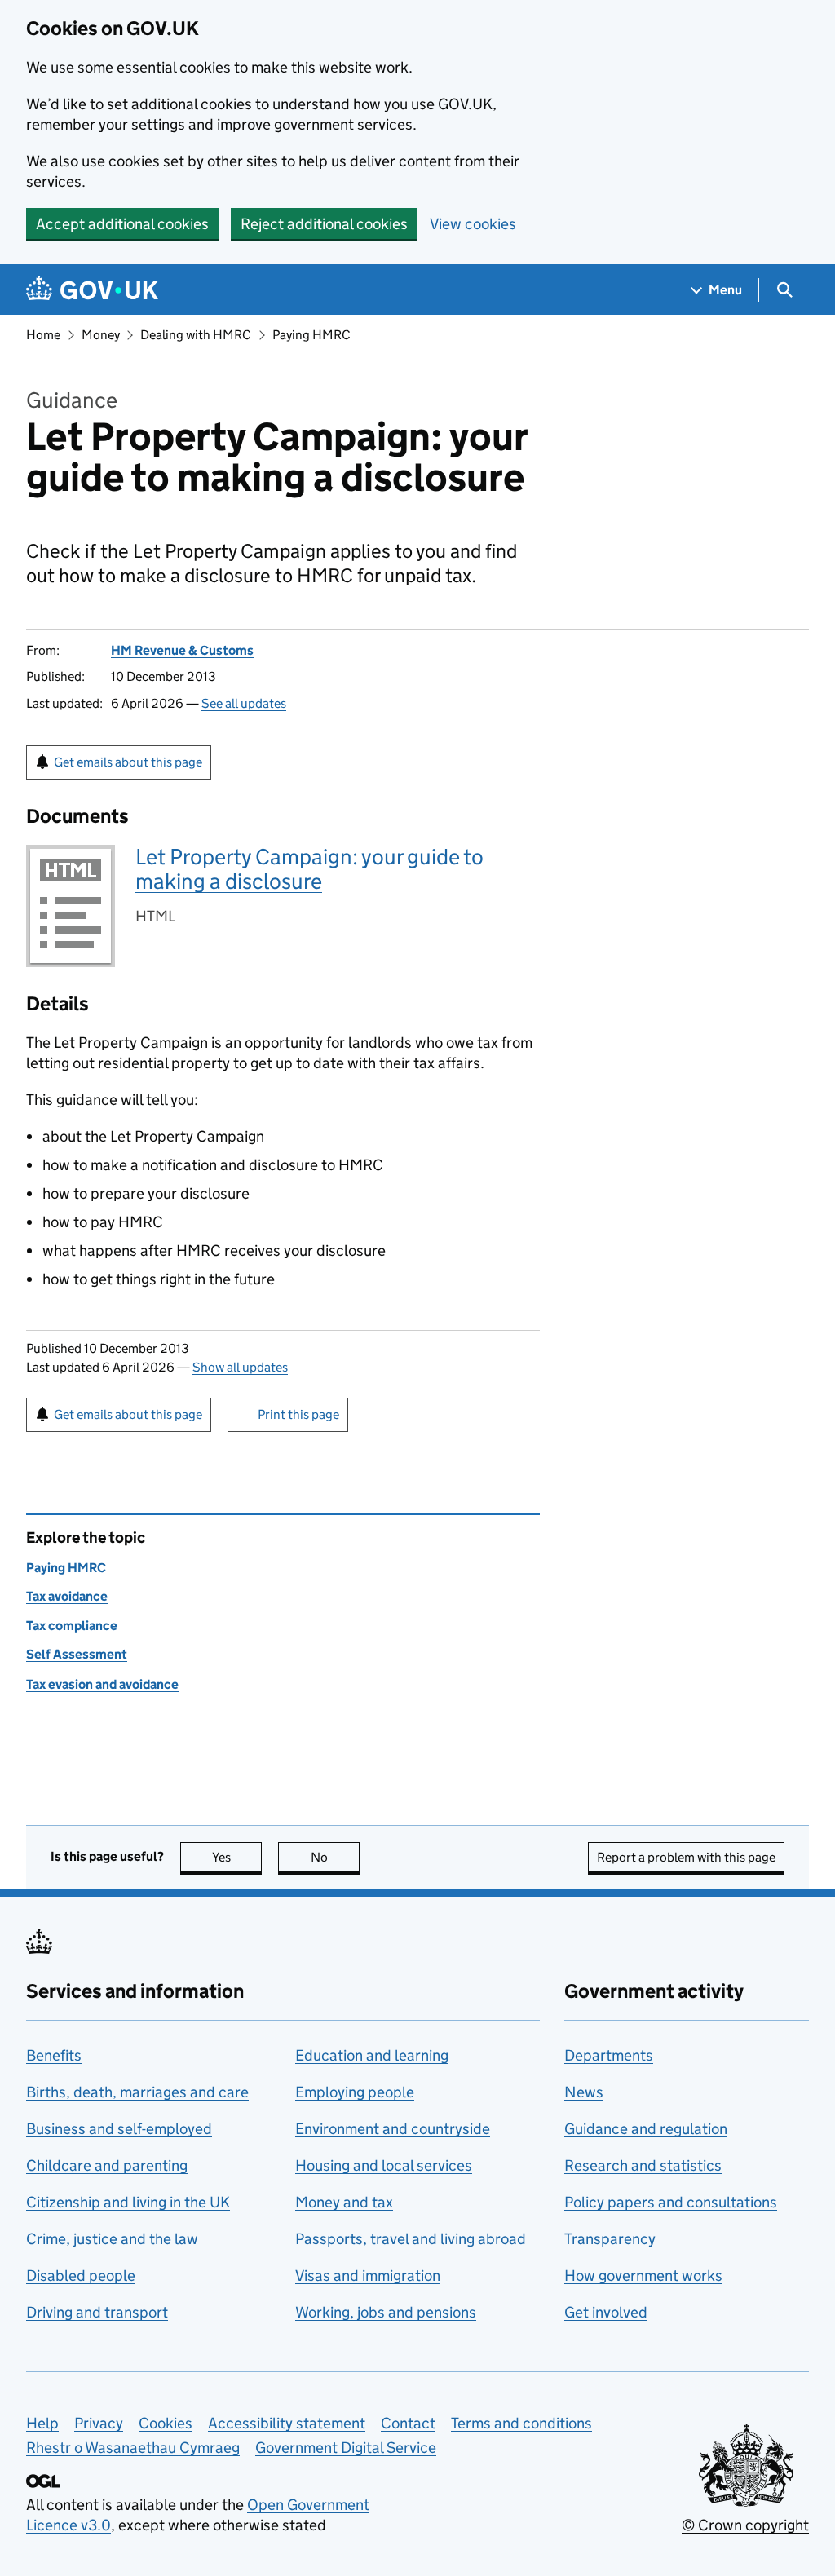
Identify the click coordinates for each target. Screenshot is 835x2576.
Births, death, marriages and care (137, 2092)
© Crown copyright (745, 2525)
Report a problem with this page (686, 1857)
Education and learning (372, 2055)
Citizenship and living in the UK (128, 2202)
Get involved (606, 2312)
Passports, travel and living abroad (411, 2239)
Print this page (298, 1414)
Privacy (99, 2423)
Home (43, 335)
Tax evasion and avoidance (102, 1684)
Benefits (54, 2055)
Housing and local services (384, 2165)
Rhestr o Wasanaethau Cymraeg (133, 2448)
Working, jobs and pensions (386, 2312)
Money (101, 335)
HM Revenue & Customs (182, 650)
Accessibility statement (287, 2423)
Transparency (610, 2239)
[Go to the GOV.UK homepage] (92, 290)
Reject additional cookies (324, 224)
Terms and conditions (521, 2423)
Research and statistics (643, 2165)
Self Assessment (77, 1654)
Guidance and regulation (646, 2129)
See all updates (244, 703)
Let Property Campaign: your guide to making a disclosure (309, 869)
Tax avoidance (67, 1596)
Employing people (355, 2092)
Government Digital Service (346, 2448)
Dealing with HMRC (196, 335)
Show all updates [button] (240, 1367)
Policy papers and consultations (671, 2202)
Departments (609, 2055)
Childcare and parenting (107, 2165)
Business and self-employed (119, 2129)
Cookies (166, 2423)
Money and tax (344, 2202)
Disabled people (81, 2276)
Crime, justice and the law (112, 2239)
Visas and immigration (368, 2276)
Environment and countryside (393, 2129)
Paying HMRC (311, 335)
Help (42, 2423)
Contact (408, 2423)
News (584, 2092)
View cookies (473, 224)
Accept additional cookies (122, 224)
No (335, 1857)
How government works (643, 2276)
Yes (237, 1857)
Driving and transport (97, 2312)
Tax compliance (72, 1626)
